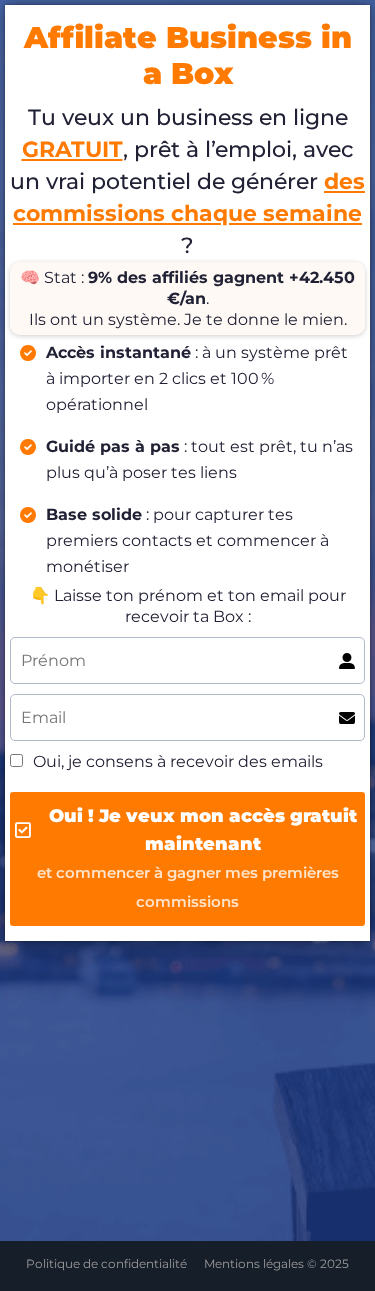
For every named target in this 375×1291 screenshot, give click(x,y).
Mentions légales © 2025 (276, 1263)
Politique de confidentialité (106, 1263)
